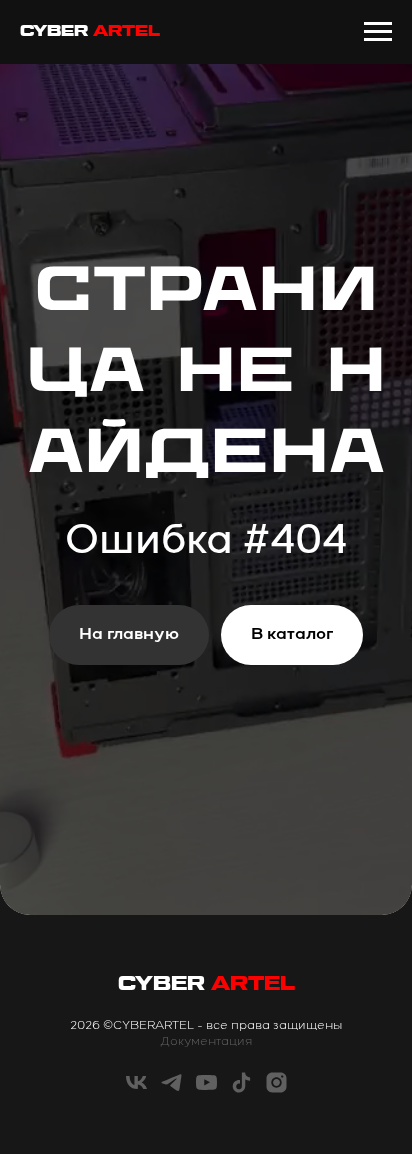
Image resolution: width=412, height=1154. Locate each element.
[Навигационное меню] (378, 32)
